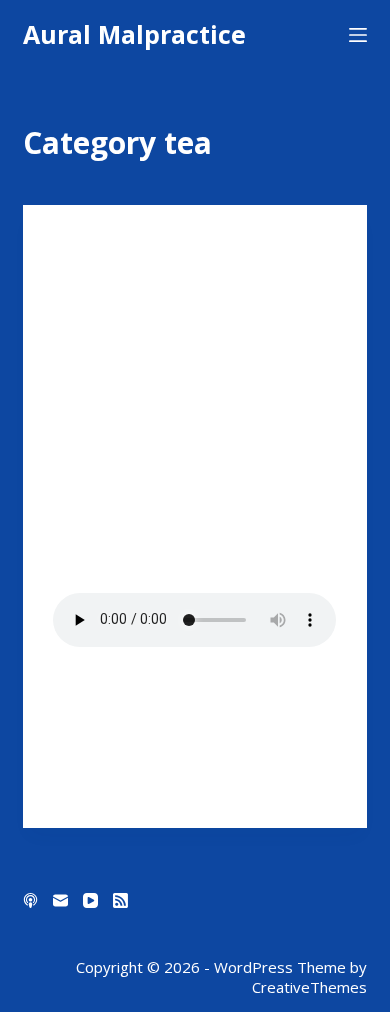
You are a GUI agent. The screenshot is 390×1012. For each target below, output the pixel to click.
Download (91, 694)
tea (64, 284)
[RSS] (120, 900)
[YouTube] (90, 900)
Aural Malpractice (134, 34)
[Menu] (358, 35)
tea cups (108, 284)
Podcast (182, 264)
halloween (176, 244)
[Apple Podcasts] (30, 900)
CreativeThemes (309, 987)
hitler (129, 264)
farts (117, 244)
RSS (296, 721)
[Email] (60, 900)
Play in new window (191, 667)
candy (73, 244)
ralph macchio (262, 264)
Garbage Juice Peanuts (154, 325)
